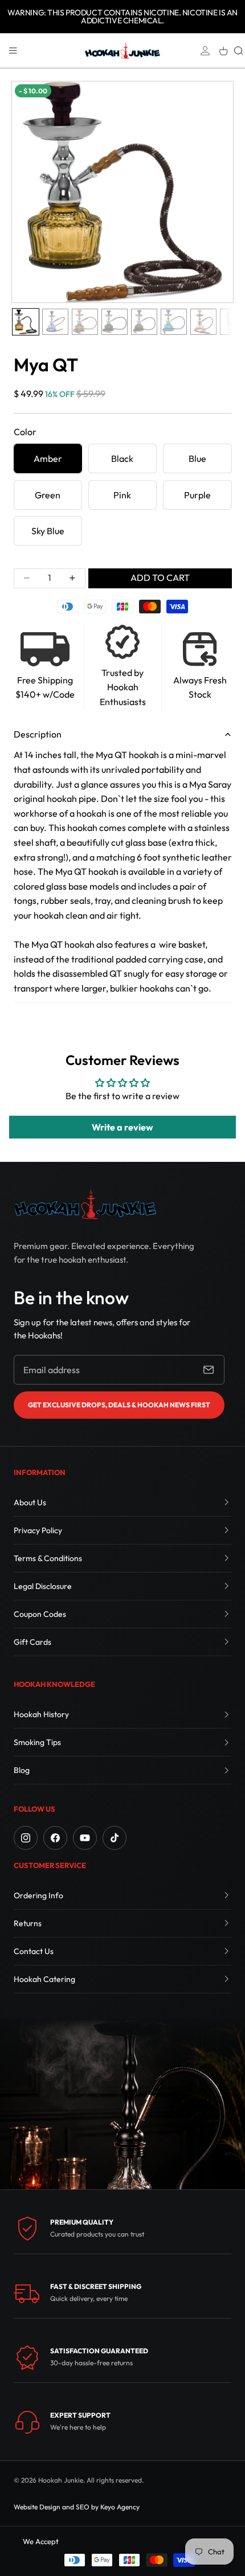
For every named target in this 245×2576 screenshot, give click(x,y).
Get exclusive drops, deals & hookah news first (119, 1405)
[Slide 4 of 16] (115, 322)
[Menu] (13, 51)
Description (38, 734)
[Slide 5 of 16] (144, 322)
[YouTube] (85, 1838)
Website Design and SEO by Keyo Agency (77, 2507)
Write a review (122, 1127)
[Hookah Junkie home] (85, 1204)
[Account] (205, 51)
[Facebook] (55, 1838)
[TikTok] (115, 1838)
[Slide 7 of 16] (203, 322)
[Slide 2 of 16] (55, 322)
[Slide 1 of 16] (26, 322)
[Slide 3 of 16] (85, 322)
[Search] (239, 51)
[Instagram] (26, 1838)
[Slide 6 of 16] (174, 322)
